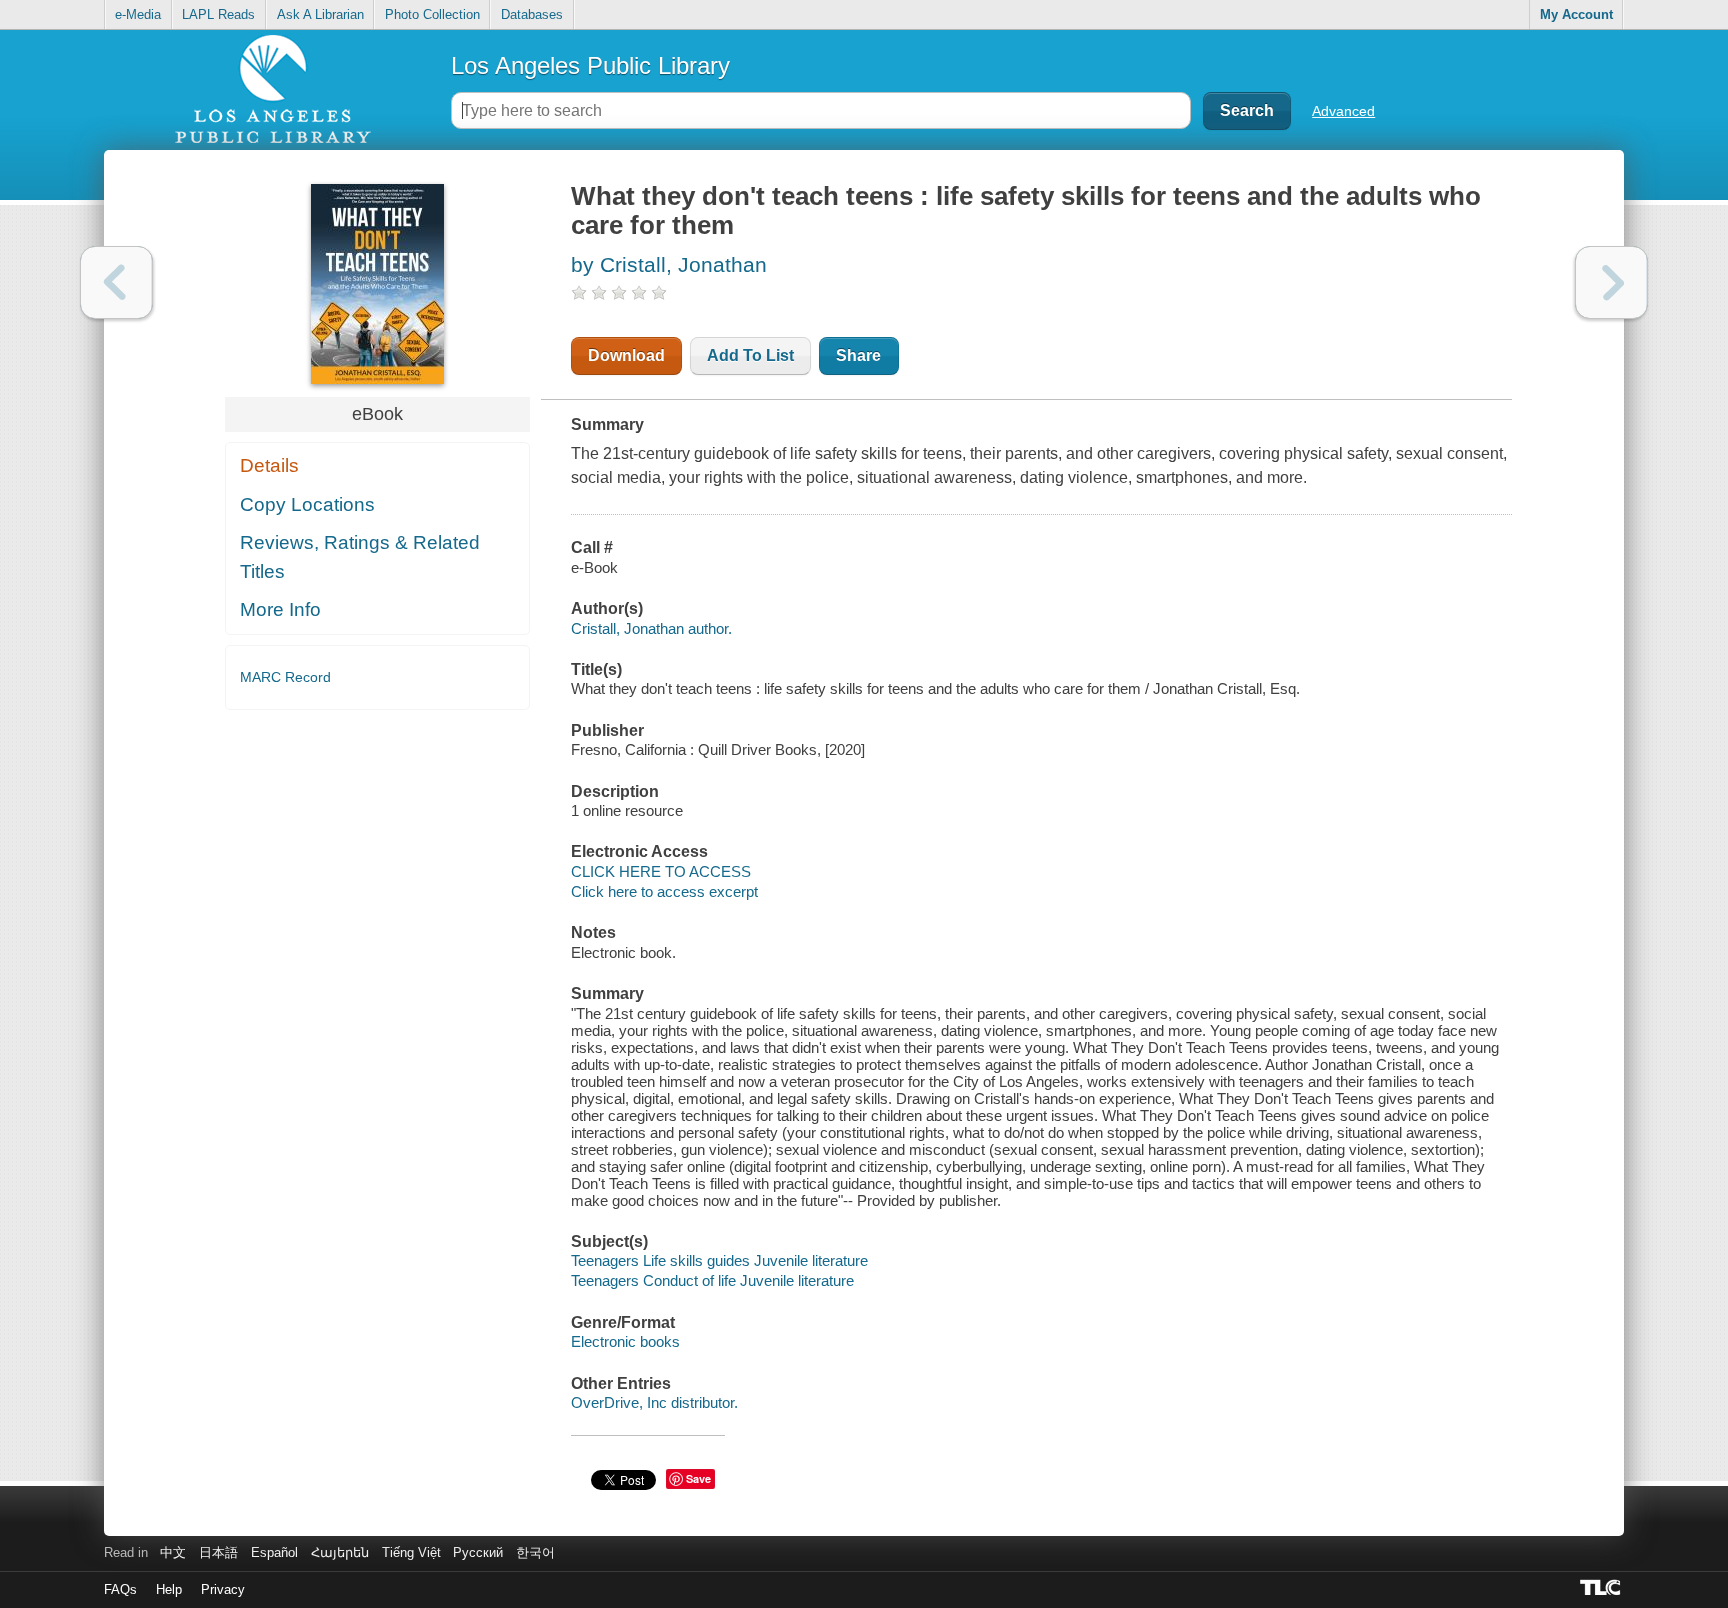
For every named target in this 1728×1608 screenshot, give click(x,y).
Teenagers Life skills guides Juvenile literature (719, 1260)
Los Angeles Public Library (590, 65)
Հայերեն (340, 1552)
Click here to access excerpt (664, 891)
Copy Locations (307, 504)
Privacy (223, 1589)
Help (169, 1589)
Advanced (1343, 111)
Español (274, 1552)
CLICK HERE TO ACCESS (661, 871)
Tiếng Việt (411, 1552)
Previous (116, 282)
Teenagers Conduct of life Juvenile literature (712, 1280)
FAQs (120, 1589)
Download (626, 355)
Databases (532, 14)
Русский (478, 1552)
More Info (280, 609)
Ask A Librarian (320, 14)
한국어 (535, 1552)
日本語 (218, 1552)
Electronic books (625, 1341)
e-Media (138, 14)
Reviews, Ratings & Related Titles (360, 557)
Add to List (750, 355)
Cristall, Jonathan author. (651, 628)
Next (1611, 282)
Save (698, 1478)
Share (858, 355)
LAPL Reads (218, 14)
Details (269, 465)
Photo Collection (432, 14)
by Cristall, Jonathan (669, 264)
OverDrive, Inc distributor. (654, 1402)
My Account (1576, 14)
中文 (173, 1552)
